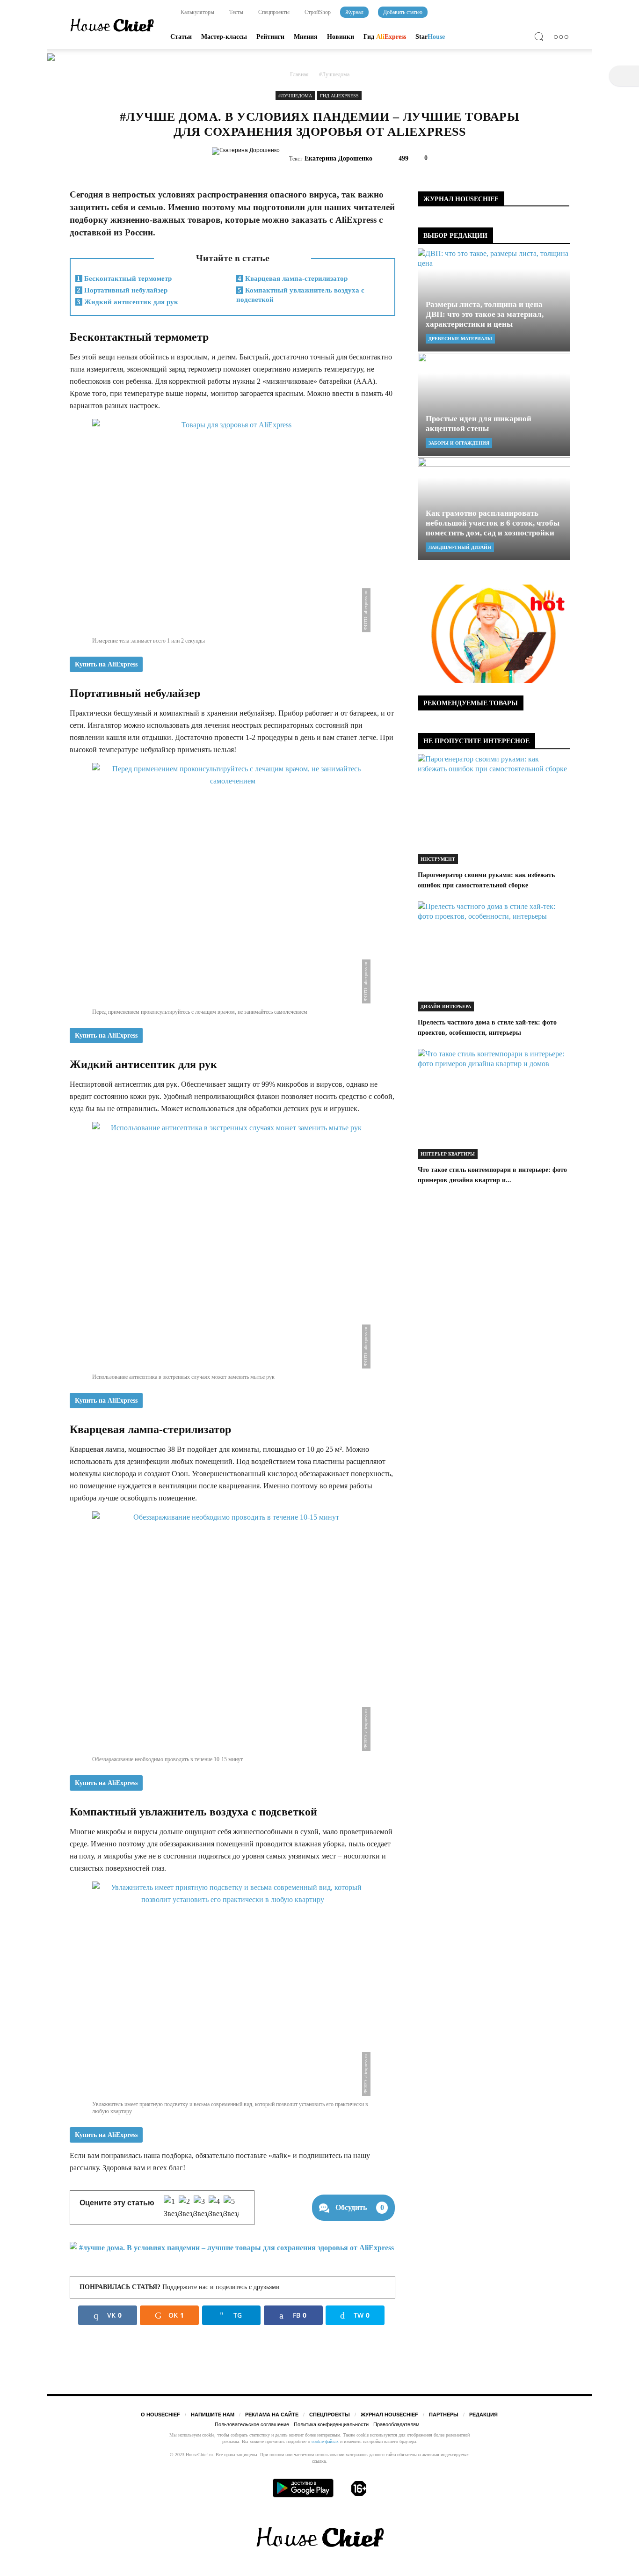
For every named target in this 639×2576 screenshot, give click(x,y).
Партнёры (444, 2415)
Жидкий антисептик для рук (127, 302)
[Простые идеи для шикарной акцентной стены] (494, 404)
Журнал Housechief (389, 2415)
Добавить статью (403, 12)
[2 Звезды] (186, 2208)
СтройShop (317, 12)
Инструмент (438, 859)
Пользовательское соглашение (252, 2424)
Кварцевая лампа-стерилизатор (293, 278)
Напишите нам (213, 2415)
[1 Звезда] (171, 2208)
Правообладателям (396, 2424)
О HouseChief (160, 2415)
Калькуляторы (197, 12)
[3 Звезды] (201, 2208)
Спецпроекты (273, 12)
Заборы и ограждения (459, 443)
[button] (541, 38)
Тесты (236, 12)
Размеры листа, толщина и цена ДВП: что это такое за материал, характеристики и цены (485, 314)
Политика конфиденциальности (331, 2424)
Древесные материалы (460, 339)
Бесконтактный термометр (124, 278)
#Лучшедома (295, 96)
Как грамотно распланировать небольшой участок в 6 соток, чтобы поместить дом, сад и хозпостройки (493, 523)
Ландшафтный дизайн (460, 547)
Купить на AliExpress (106, 664)
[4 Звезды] (216, 2208)
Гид (385, 37)
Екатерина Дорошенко (338, 158)
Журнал (354, 12)
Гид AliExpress (339, 96)
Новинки (341, 37)
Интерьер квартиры (448, 1154)
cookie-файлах (325, 2441)
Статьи (181, 37)
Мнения (306, 37)
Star (430, 37)
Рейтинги (270, 37)
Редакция (483, 2415)
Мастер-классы (224, 37)
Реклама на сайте (272, 2415)
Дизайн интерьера (446, 1006)
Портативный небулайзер (122, 290)
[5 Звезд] (231, 2208)
